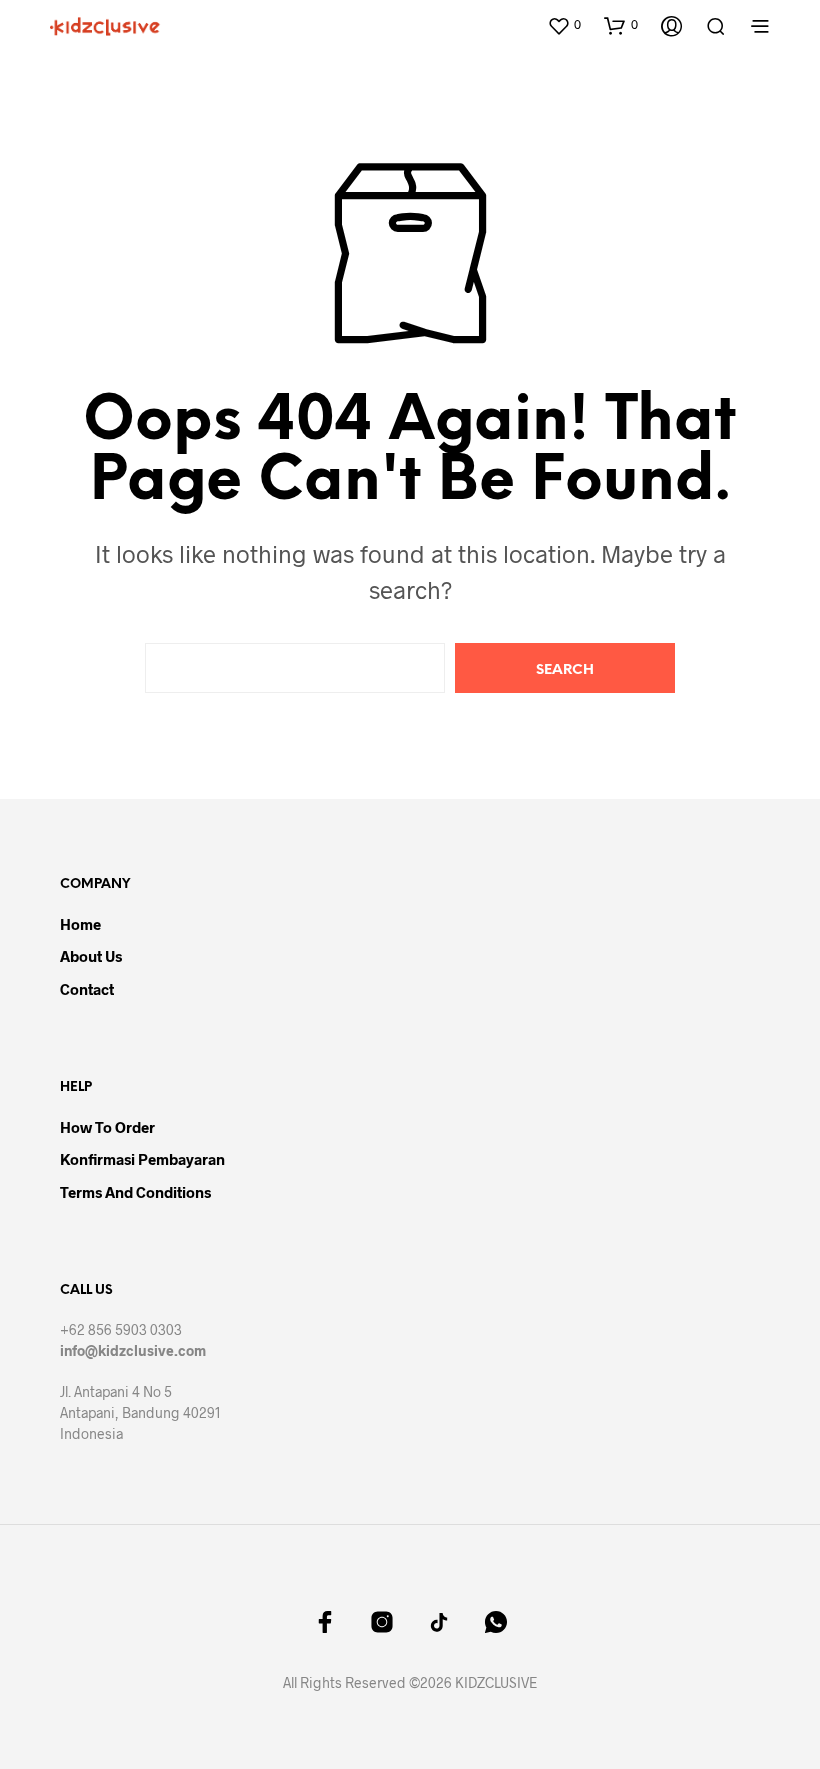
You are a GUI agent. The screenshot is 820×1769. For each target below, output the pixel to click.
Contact (87, 989)
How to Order (107, 1127)
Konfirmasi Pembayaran (142, 1159)
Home (80, 924)
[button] (564, 25)
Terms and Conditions (135, 1192)
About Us (91, 956)
